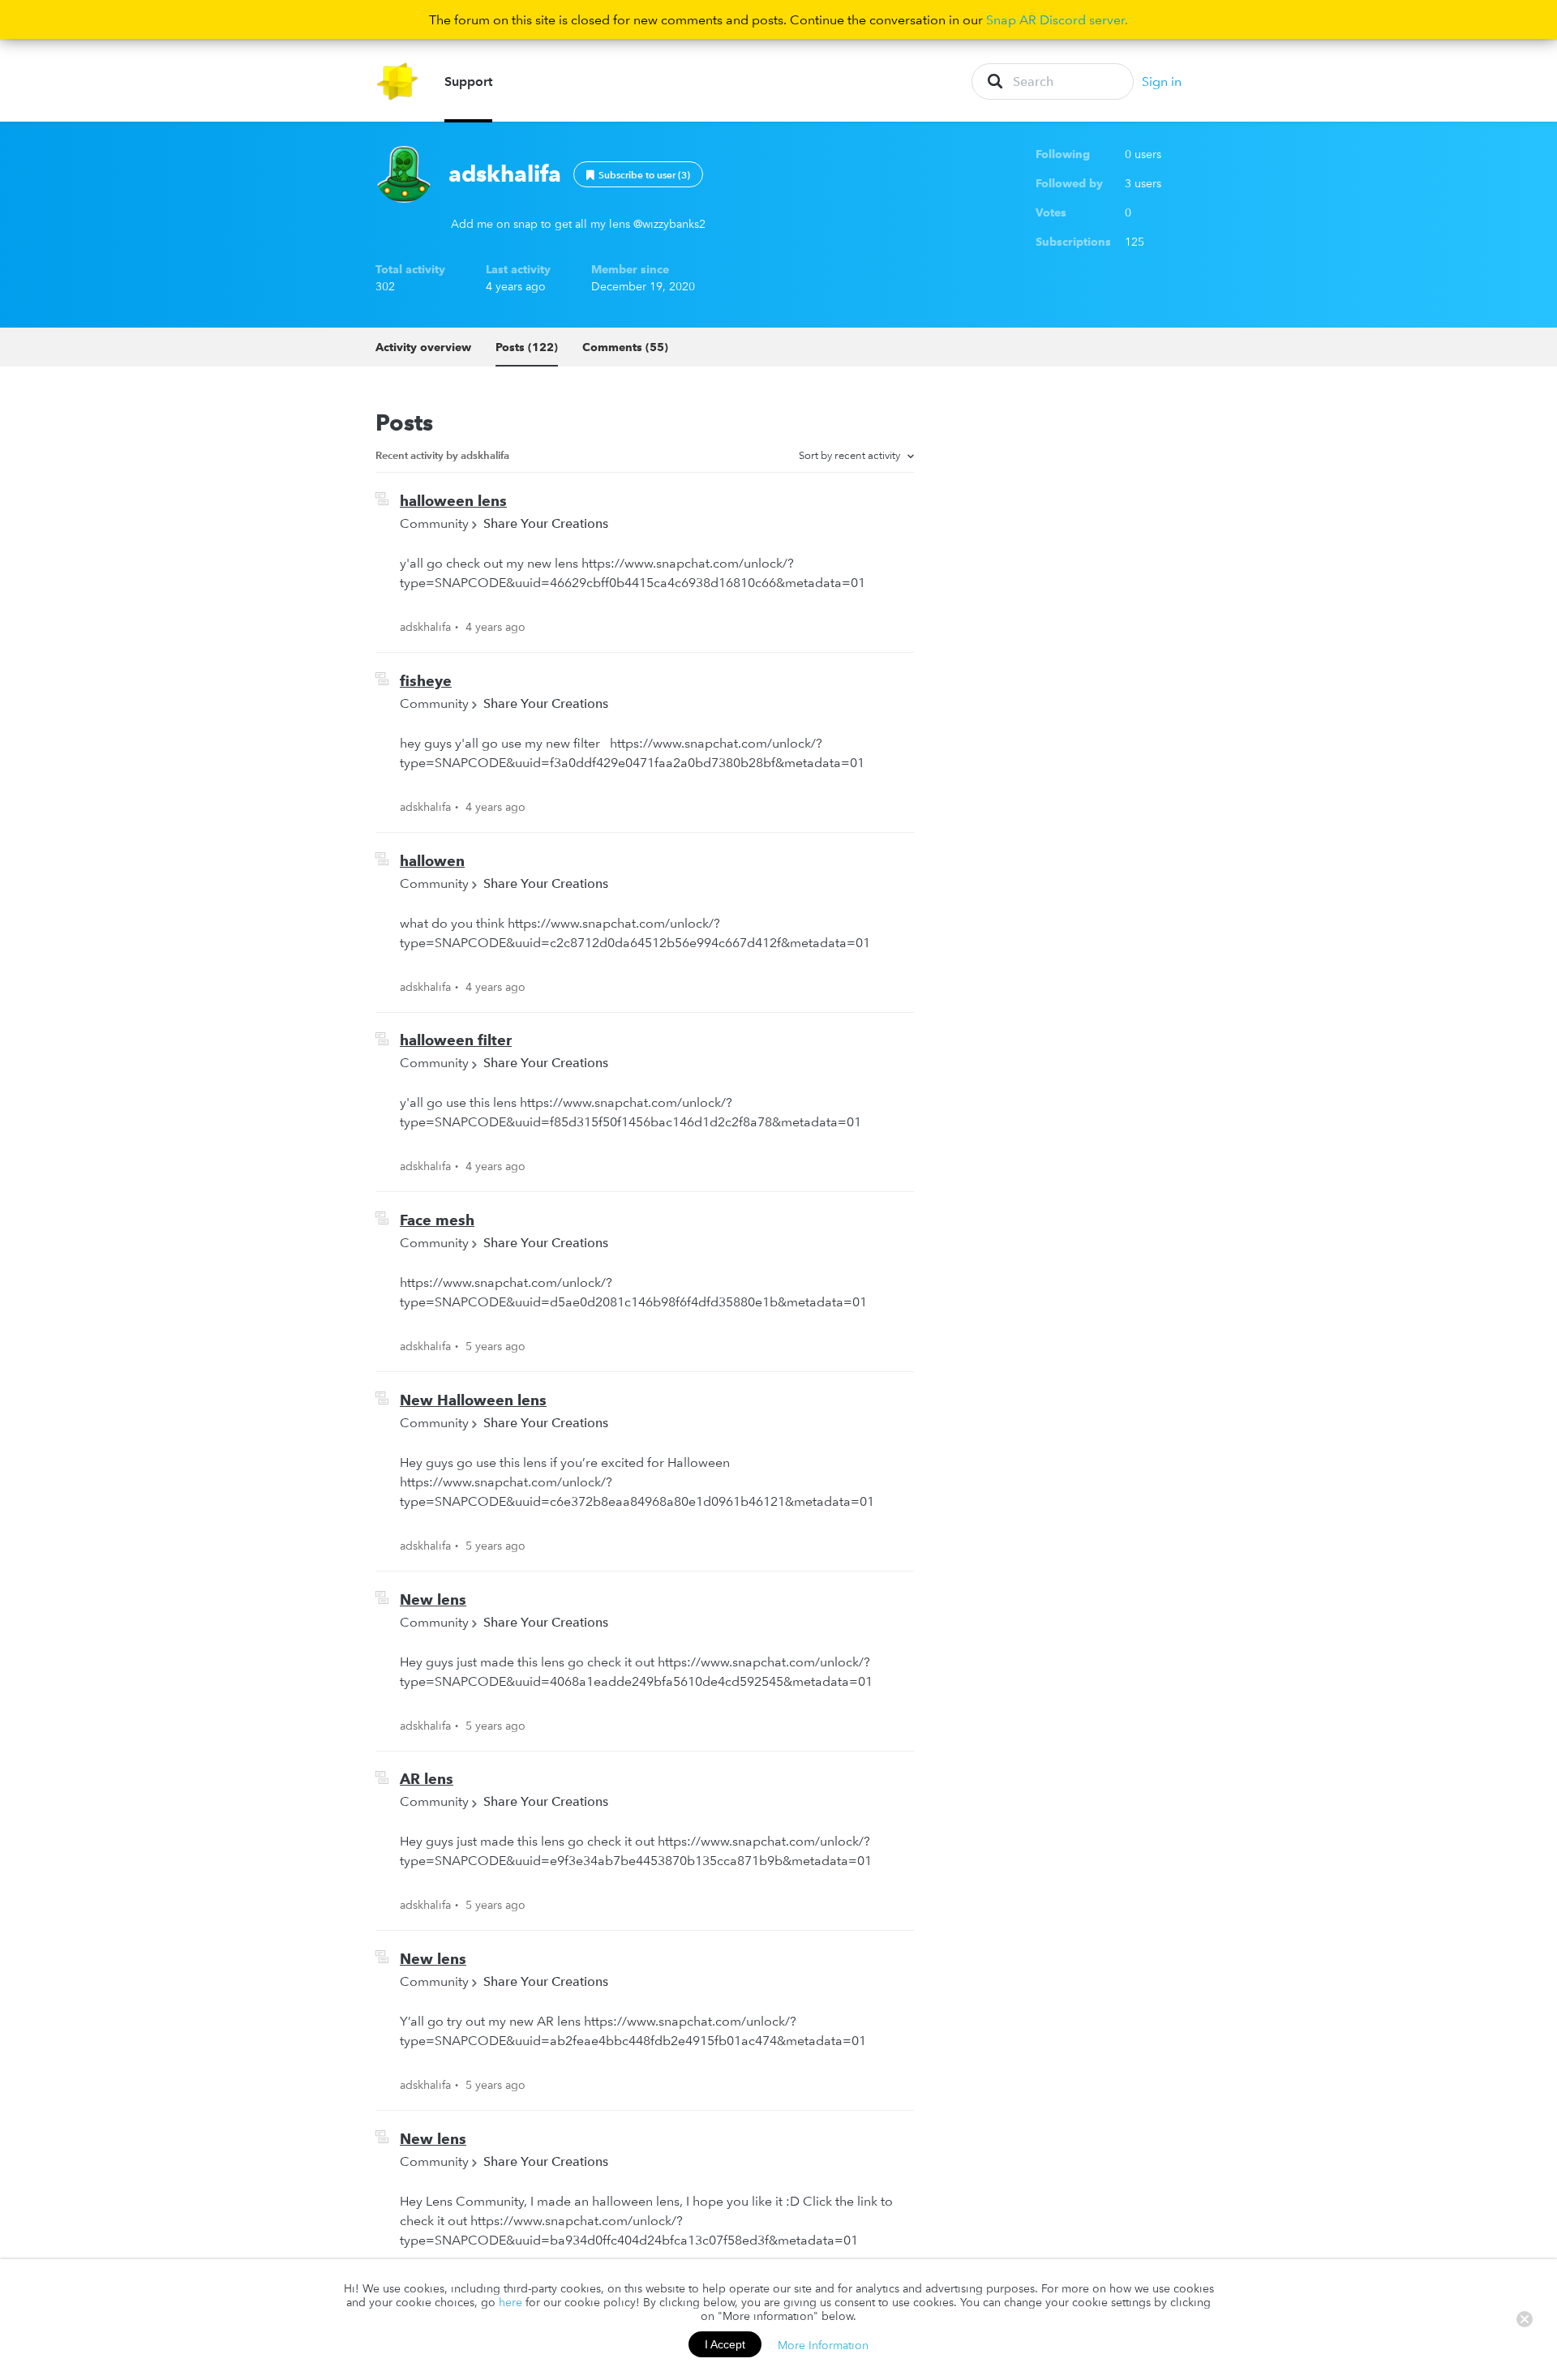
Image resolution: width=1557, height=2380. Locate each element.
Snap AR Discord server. (1057, 19)
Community (434, 523)
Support (468, 81)
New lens (433, 1600)
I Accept (725, 2344)
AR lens (427, 1779)
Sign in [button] (1162, 81)
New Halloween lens (473, 1400)
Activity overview (423, 347)
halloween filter (456, 1040)
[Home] (398, 81)
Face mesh (437, 1220)
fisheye (426, 681)
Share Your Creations (546, 523)
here (510, 2302)
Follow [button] (638, 174)
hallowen (432, 861)
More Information (823, 2344)
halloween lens (453, 501)
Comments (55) (625, 347)
